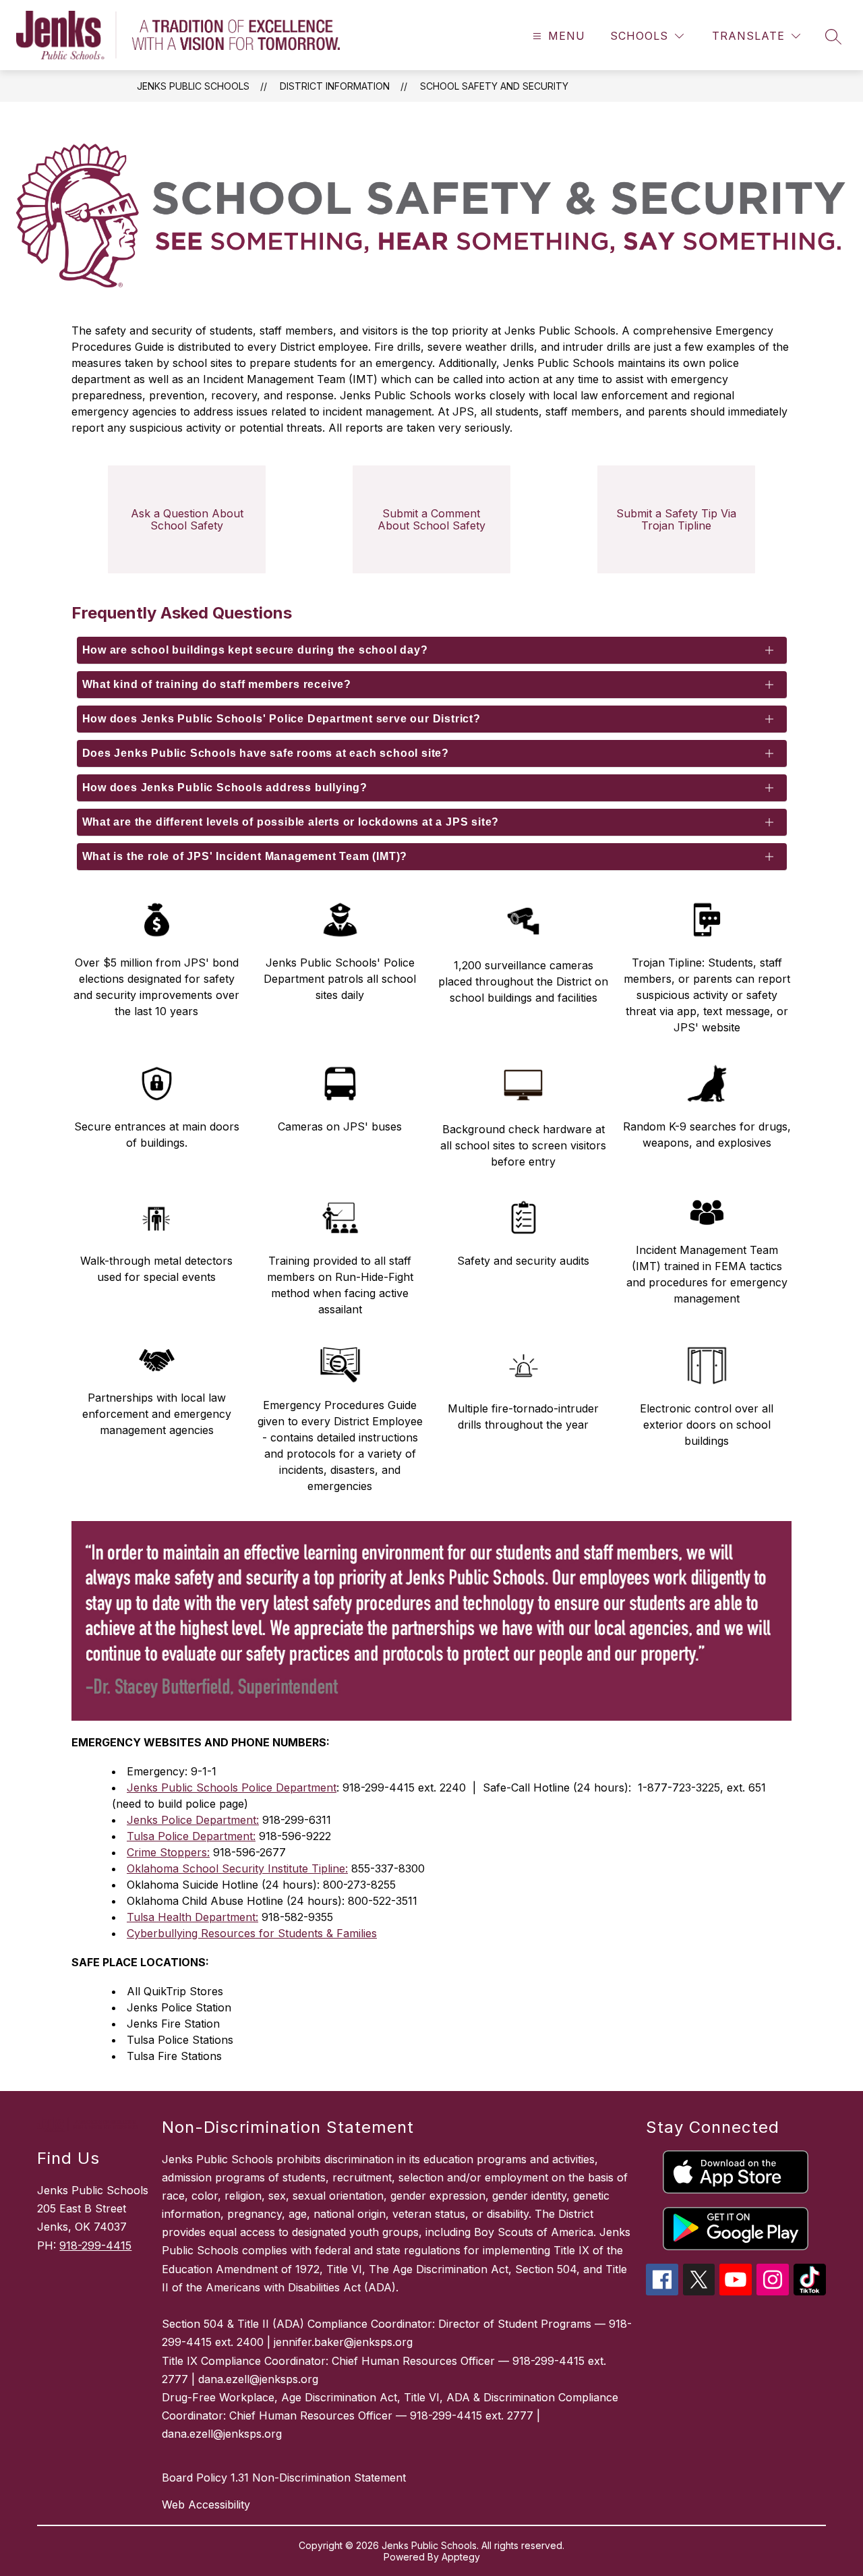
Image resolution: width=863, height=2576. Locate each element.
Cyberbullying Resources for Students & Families (252, 1933)
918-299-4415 (95, 2245)
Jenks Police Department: (193, 1820)
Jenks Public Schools (193, 86)
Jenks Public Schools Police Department (232, 1787)
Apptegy (461, 2557)
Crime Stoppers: (168, 1852)
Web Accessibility (206, 2505)
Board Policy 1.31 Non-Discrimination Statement (284, 2478)
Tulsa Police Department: (191, 1836)
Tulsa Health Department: (192, 1917)
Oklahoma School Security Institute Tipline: (237, 1868)
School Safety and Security (494, 86)
